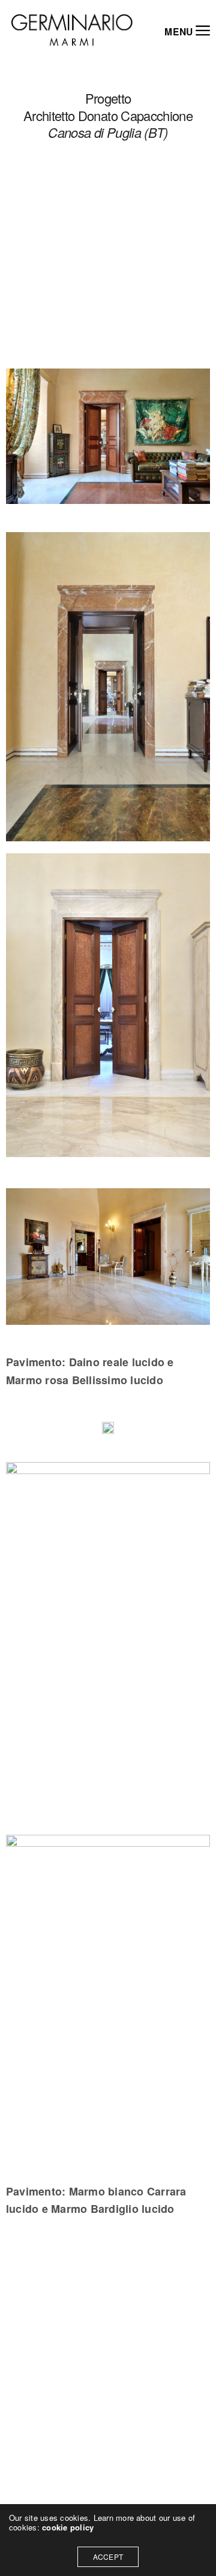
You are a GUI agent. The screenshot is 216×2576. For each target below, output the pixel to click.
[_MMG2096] (108, 1996)
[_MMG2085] (108, 1259)
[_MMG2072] (108, 439)
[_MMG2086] (108, 1005)
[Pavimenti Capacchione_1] (108, 1431)
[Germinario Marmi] (72, 30)
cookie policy (68, 2527)
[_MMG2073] (108, 687)
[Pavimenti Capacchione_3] (108, 1642)
